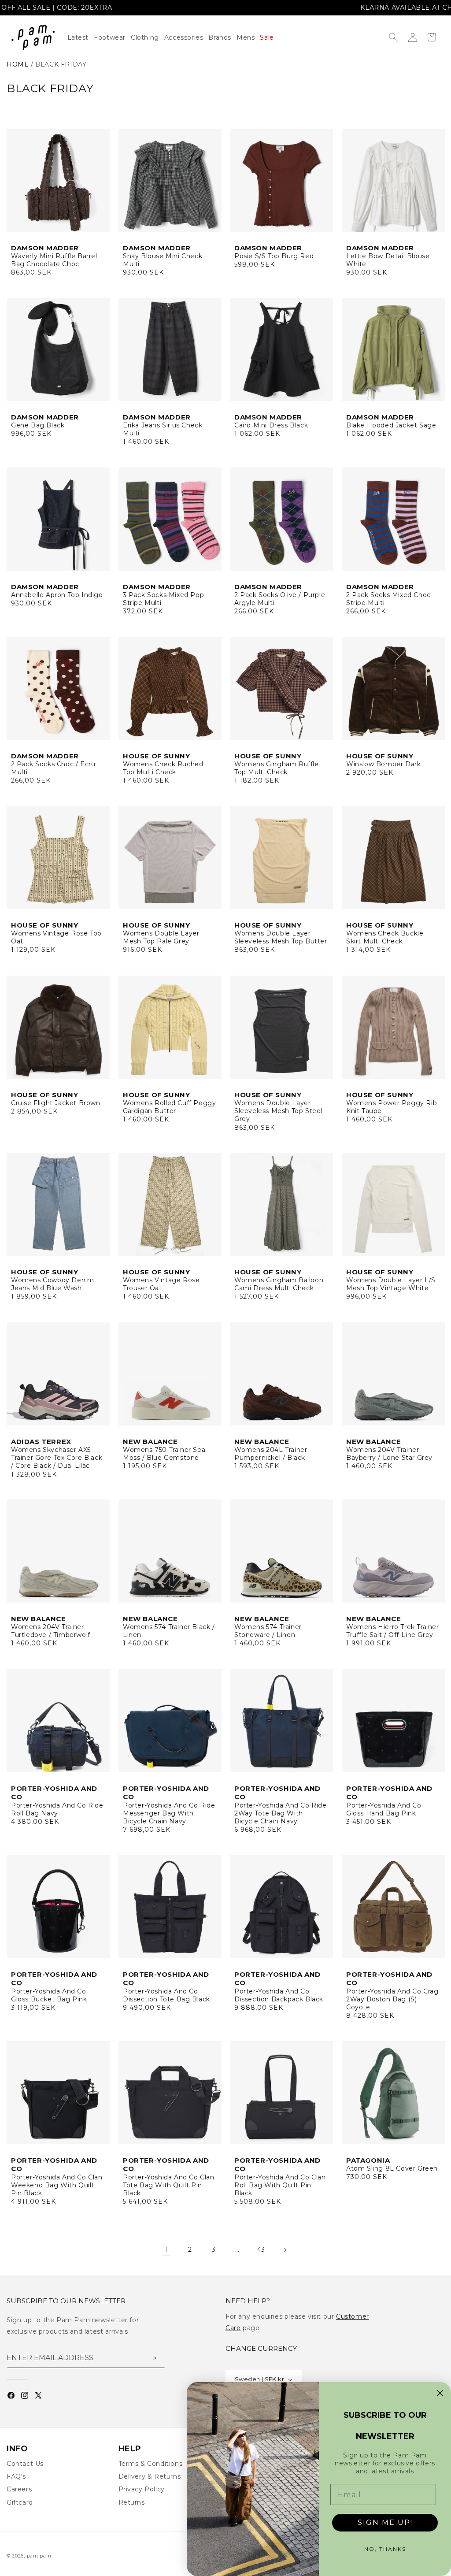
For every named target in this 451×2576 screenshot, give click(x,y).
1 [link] (166, 2249)
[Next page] (285, 2250)
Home (18, 64)
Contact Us (25, 2464)
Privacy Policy (142, 2489)
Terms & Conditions (151, 2464)
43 (261, 2249)
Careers (19, 2489)
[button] (148, 37)
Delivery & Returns (150, 2476)
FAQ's (16, 2476)
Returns (132, 2502)
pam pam (39, 2556)
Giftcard (20, 2502)
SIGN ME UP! (385, 2522)
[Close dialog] (440, 2393)
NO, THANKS (385, 2549)
